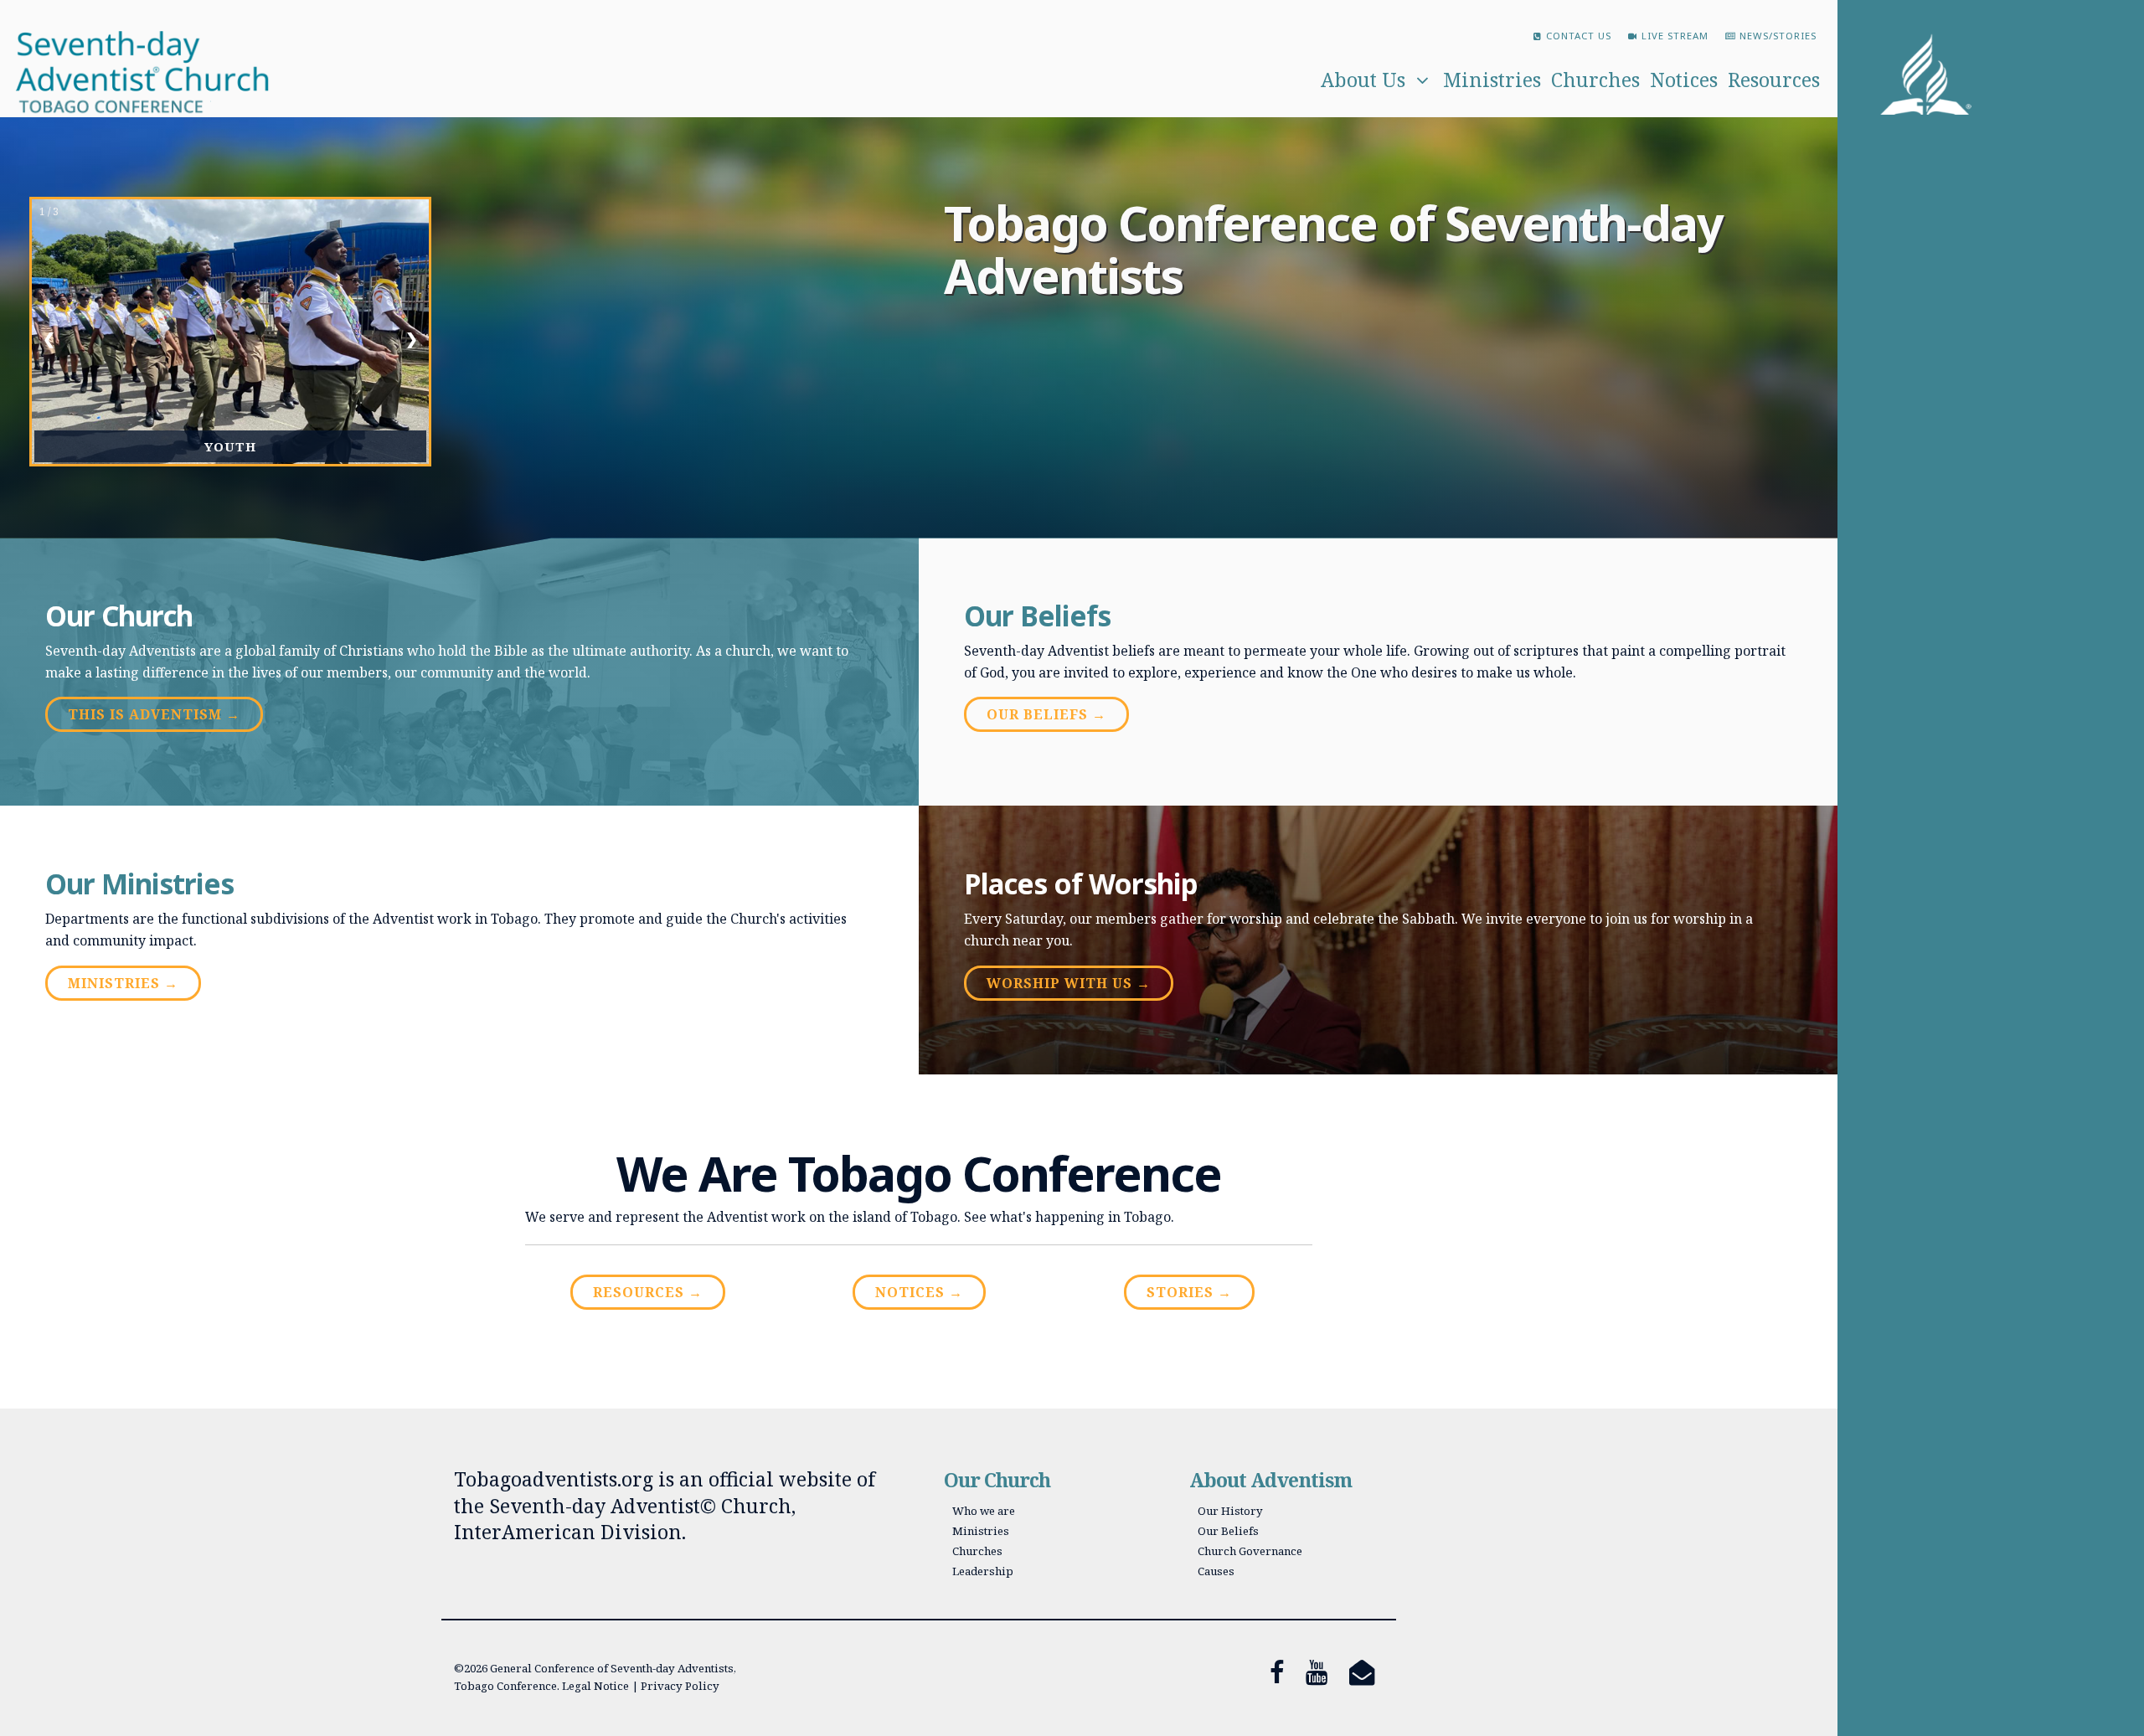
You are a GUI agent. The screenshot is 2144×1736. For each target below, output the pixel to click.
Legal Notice (595, 1686)
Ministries (1492, 80)
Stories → (1189, 1292)
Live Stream (1675, 36)
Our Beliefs (1228, 1531)
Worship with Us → (1069, 983)
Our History (1230, 1511)
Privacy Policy (680, 1686)
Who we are (984, 1511)
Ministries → (123, 983)
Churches (1595, 80)
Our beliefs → (1046, 714)
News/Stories (1778, 36)
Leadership (983, 1571)
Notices (1684, 80)
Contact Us (1579, 36)
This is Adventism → (154, 714)
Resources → (648, 1292)
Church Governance (1250, 1551)
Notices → (919, 1292)
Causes (1216, 1571)
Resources (1774, 80)
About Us (1363, 80)
